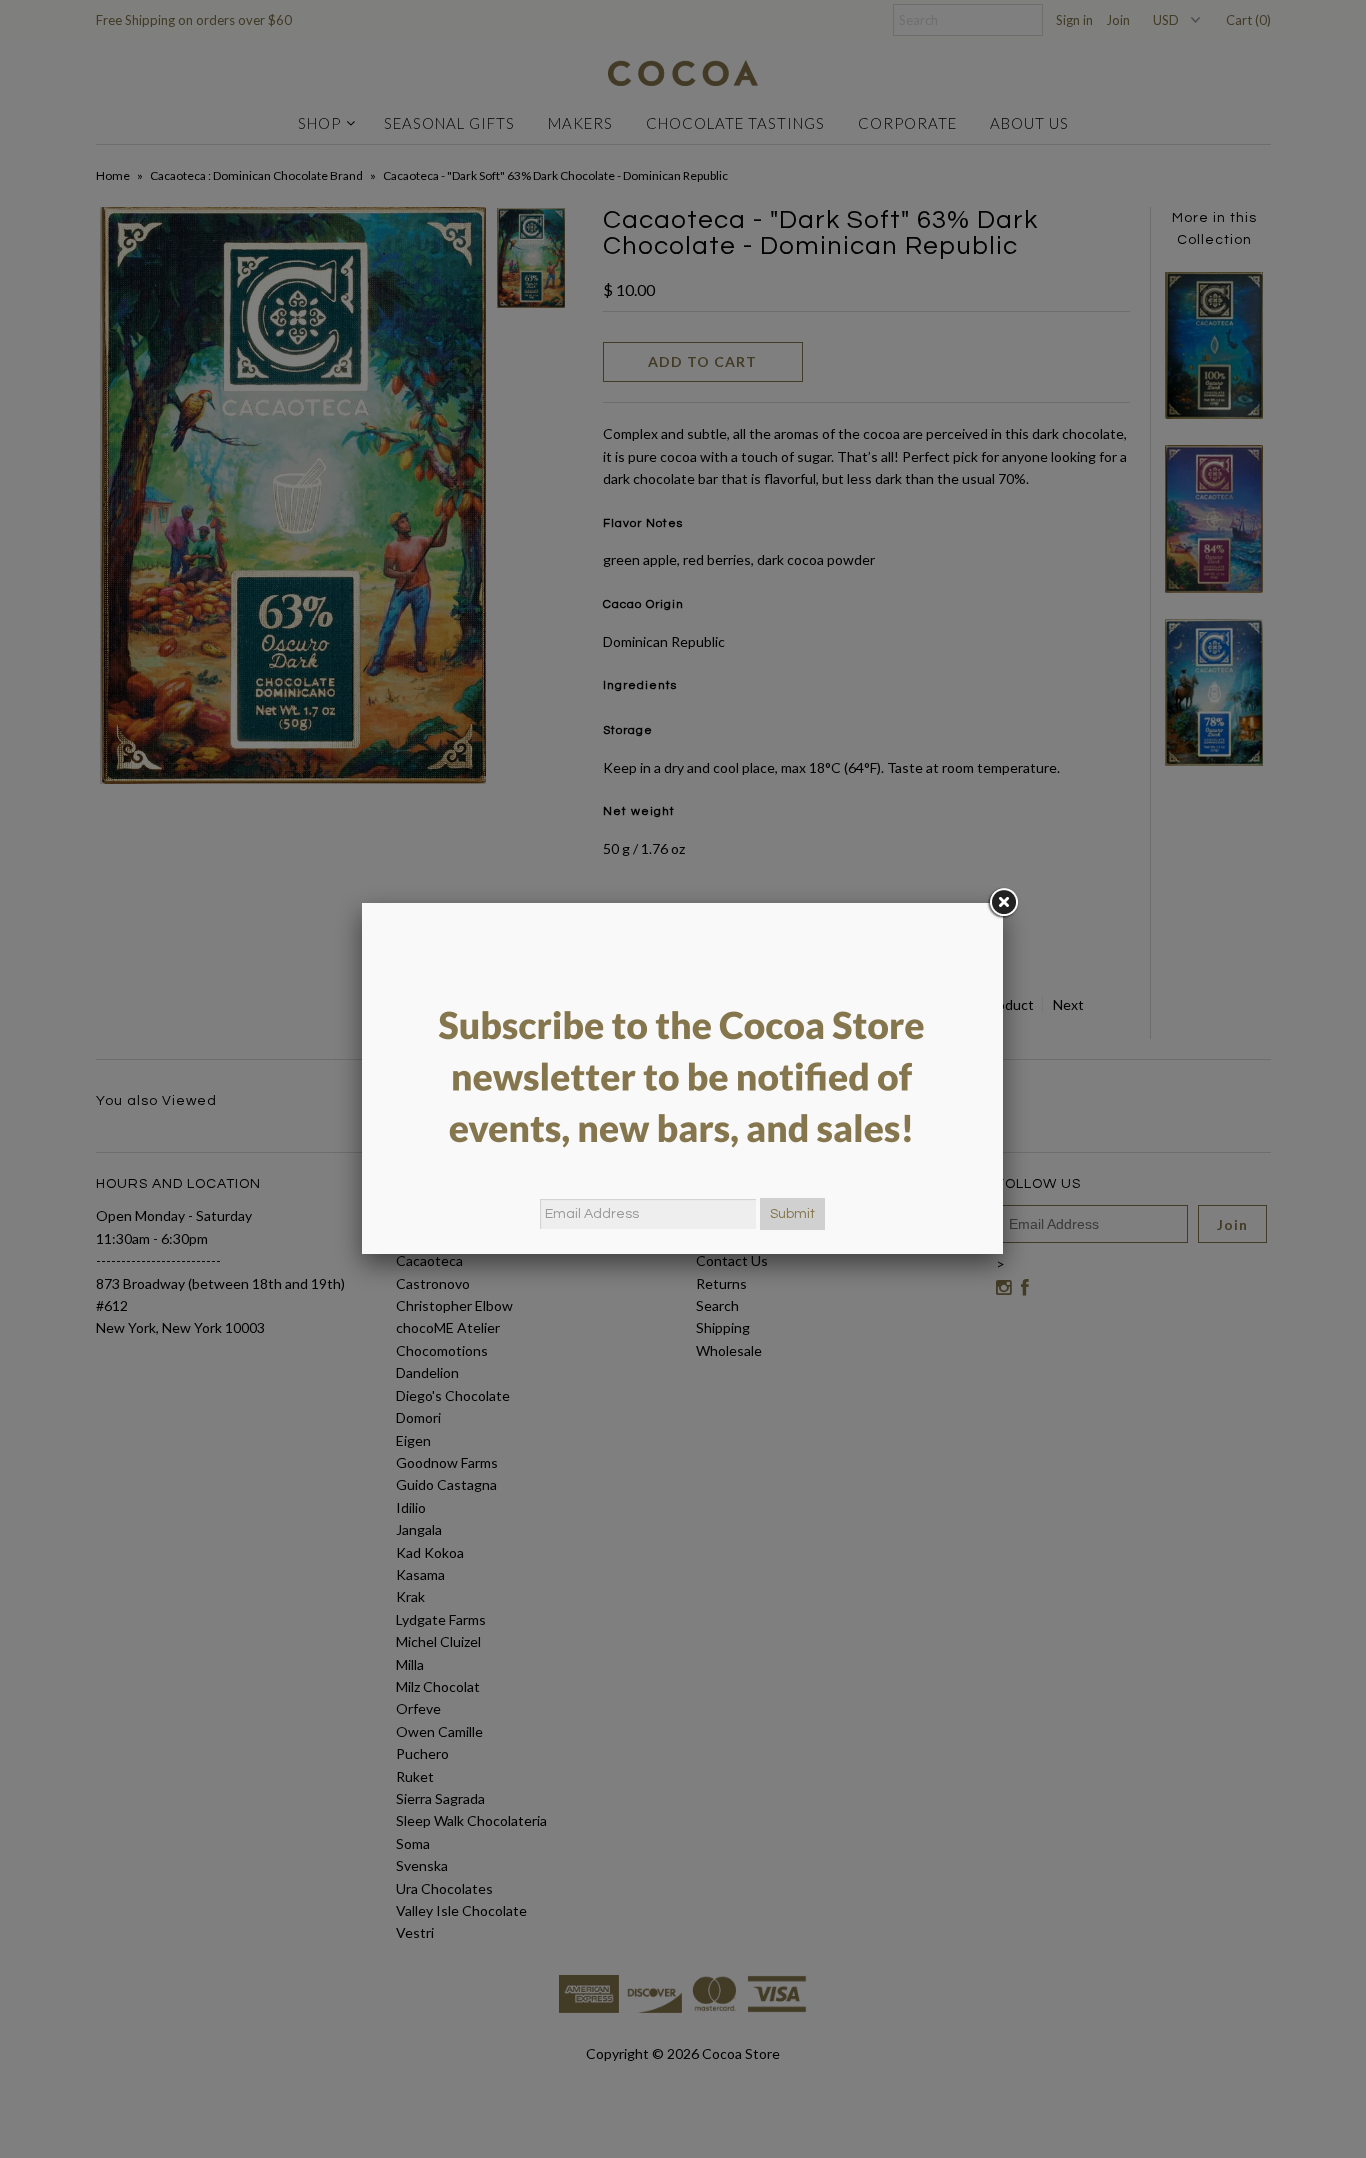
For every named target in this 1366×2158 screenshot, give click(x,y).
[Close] (1003, 903)
